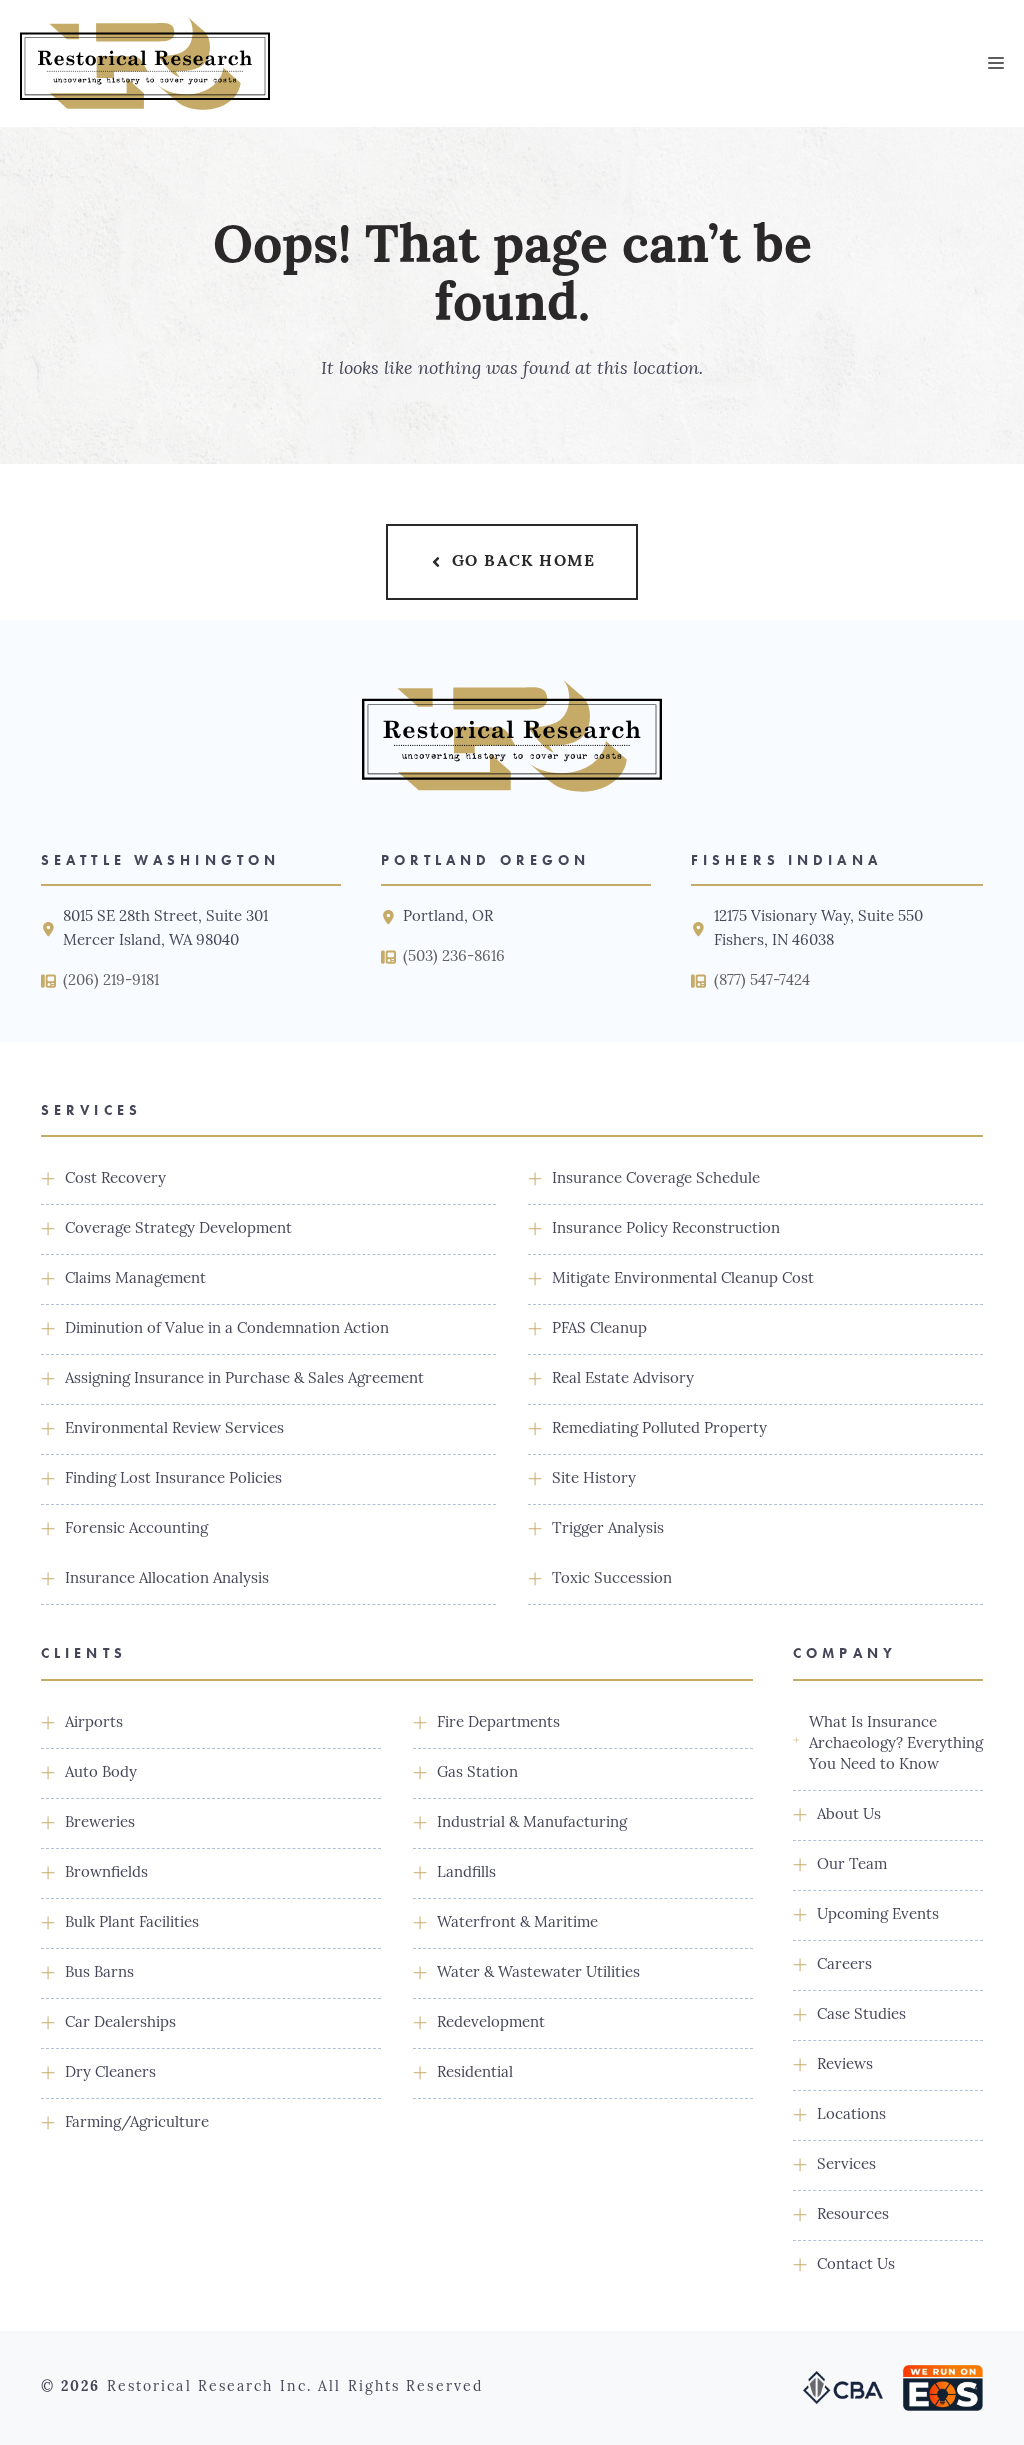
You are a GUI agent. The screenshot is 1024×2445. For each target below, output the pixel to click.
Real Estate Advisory (623, 1379)
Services (846, 2165)
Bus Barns (99, 1973)
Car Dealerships (120, 2023)
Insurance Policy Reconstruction (666, 1229)
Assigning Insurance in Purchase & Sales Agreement (244, 1379)
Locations (851, 2115)
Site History (594, 1479)
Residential (475, 2073)
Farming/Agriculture (137, 2123)
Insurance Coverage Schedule (656, 1179)
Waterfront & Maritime (517, 1923)
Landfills (466, 1873)
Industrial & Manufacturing (532, 1823)
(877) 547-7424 (762, 981)
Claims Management (135, 1279)
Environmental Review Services (174, 1429)
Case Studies (861, 2015)
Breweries (100, 1823)
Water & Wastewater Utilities (538, 1973)
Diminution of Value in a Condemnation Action (227, 1329)
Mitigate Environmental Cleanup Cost (683, 1279)
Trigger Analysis (608, 1529)
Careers (844, 1965)
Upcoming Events (878, 1915)
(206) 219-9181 (111, 981)
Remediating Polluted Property (659, 1429)
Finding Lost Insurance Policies (173, 1479)
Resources (853, 2215)
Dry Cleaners (110, 2073)
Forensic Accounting (136, 1529)
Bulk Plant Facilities (132, 1923)
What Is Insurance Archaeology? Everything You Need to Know (896, 1744)
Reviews (845, 2065)
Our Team (852, 1865)
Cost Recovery (115, 1179)
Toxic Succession (612, 1579)
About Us (849, 1815)
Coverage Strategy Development (178, 1229)
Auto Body (101, 1773)
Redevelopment (491, 2023)
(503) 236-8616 (454, 957)
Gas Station (477, 1773)
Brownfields (106, 1873)
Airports (94, 1723)
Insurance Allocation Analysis (167, 1579)
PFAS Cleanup (599, 1329)
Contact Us (856, 2265)
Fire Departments (498, 1723)
